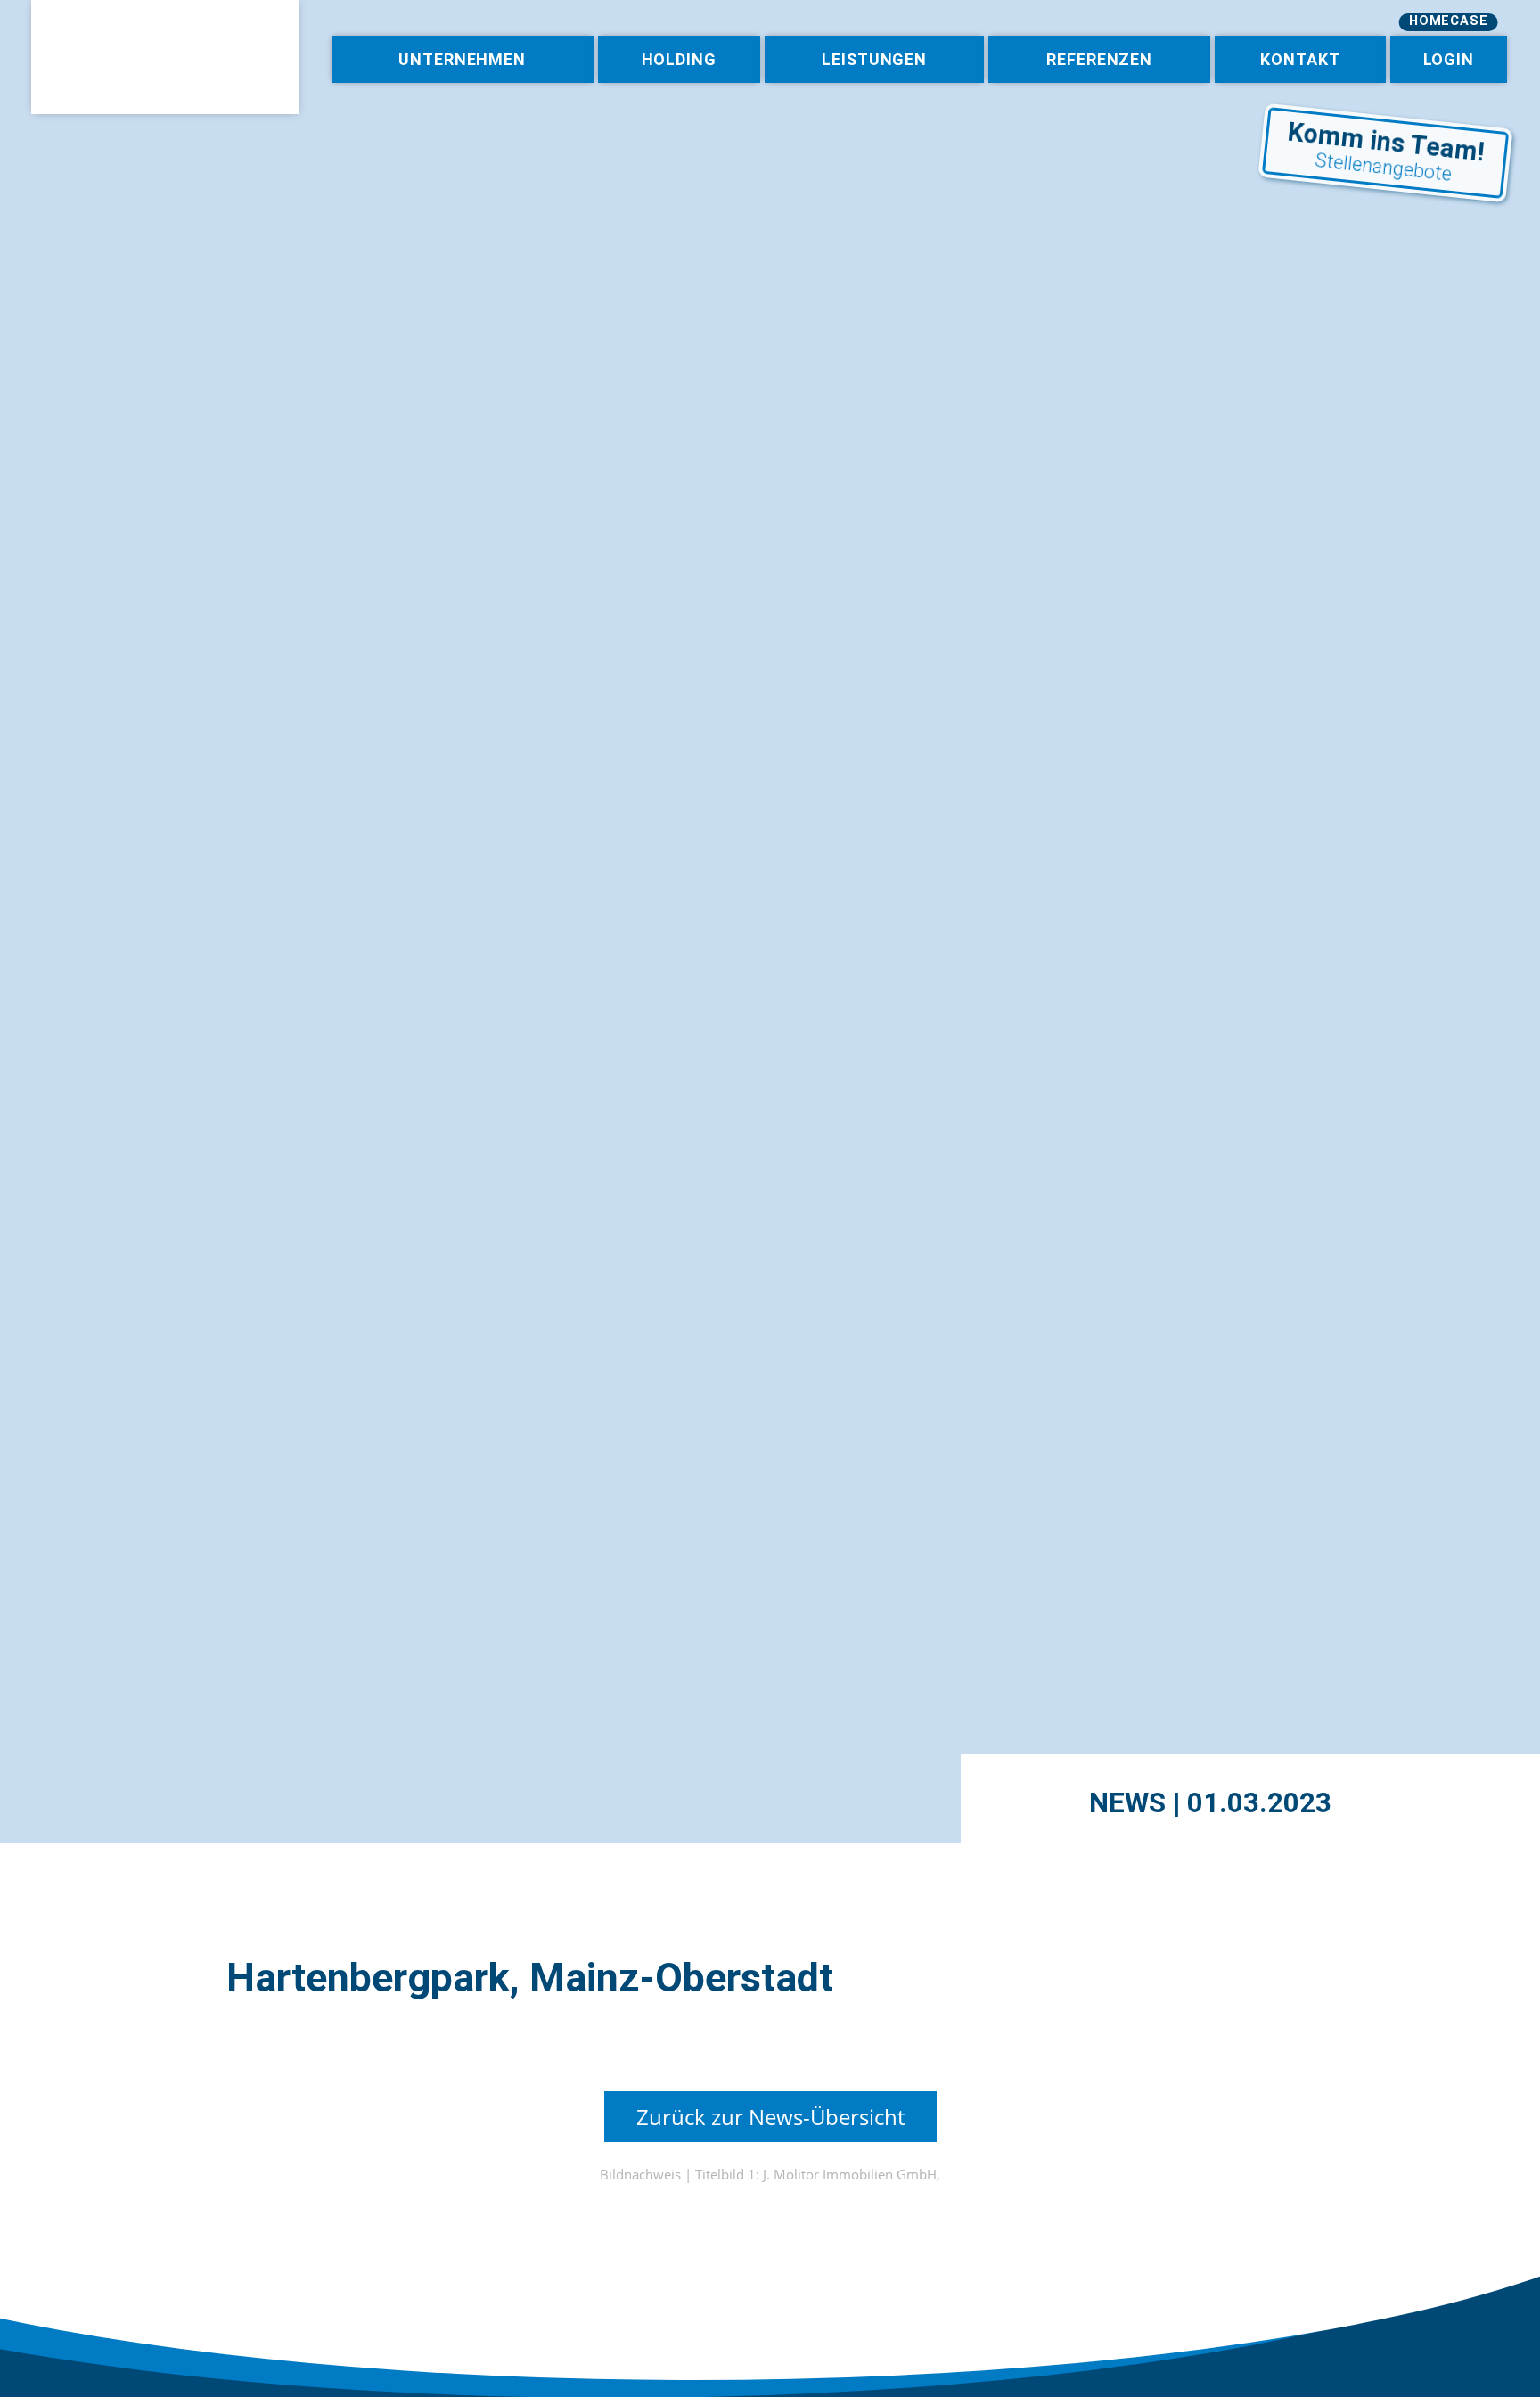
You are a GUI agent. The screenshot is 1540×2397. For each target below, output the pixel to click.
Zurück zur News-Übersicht (770, 2117)
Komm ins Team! (1386, 151)
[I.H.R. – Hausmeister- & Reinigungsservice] (165, 57)
